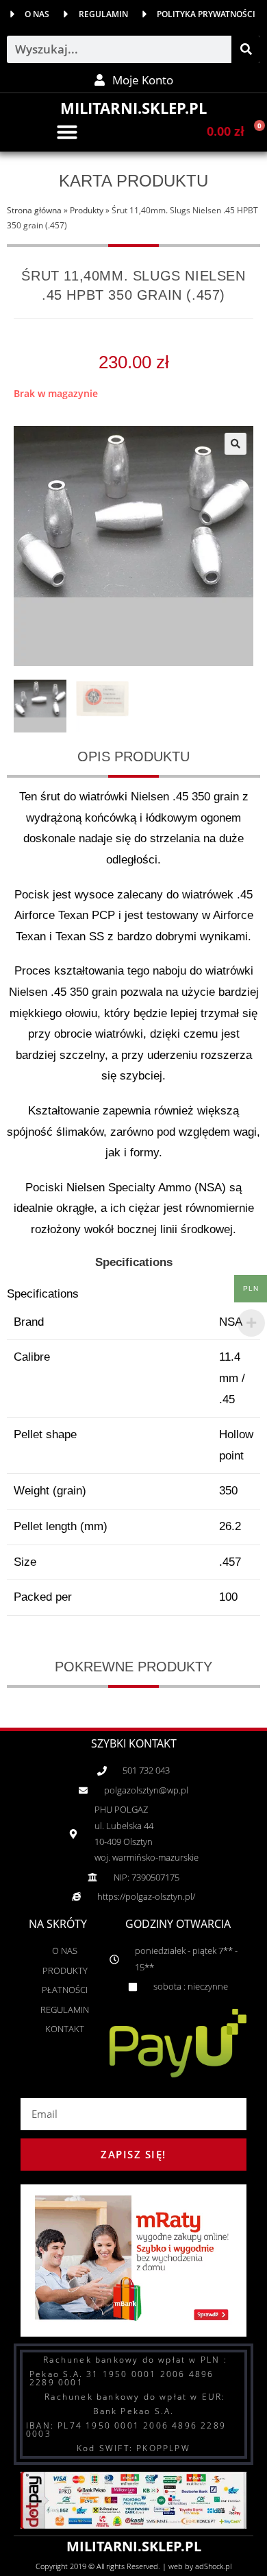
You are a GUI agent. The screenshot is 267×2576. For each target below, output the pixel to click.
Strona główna (34, 210)
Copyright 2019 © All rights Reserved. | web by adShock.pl (133, 2566)
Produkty (87, 210)
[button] (67, 132)
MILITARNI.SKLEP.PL (133, 108)
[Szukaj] (246, 49)
